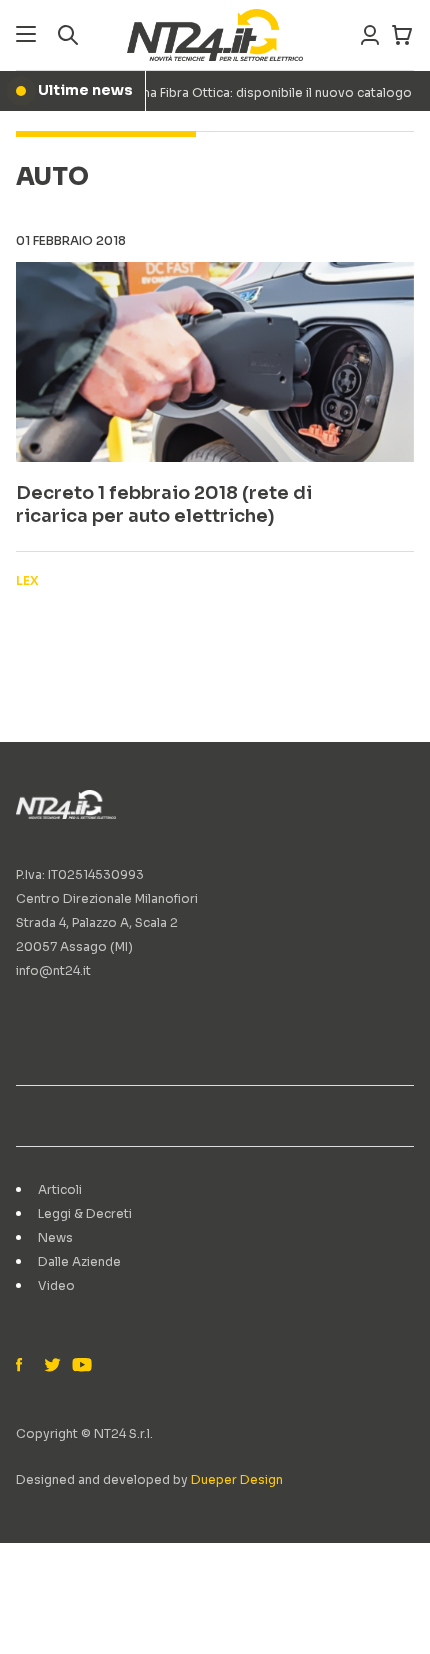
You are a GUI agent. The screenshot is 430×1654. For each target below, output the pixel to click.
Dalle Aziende (79, 1261)
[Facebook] (24, 1366)
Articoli (60, 1189)
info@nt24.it (53, 970)
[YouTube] (80, 1366)
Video (56, 1285)
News (55, 1237)
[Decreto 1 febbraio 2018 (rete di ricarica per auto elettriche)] (215, 362)
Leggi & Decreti (85, 1213)
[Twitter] (52, 1366)
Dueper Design (237, 1479)
